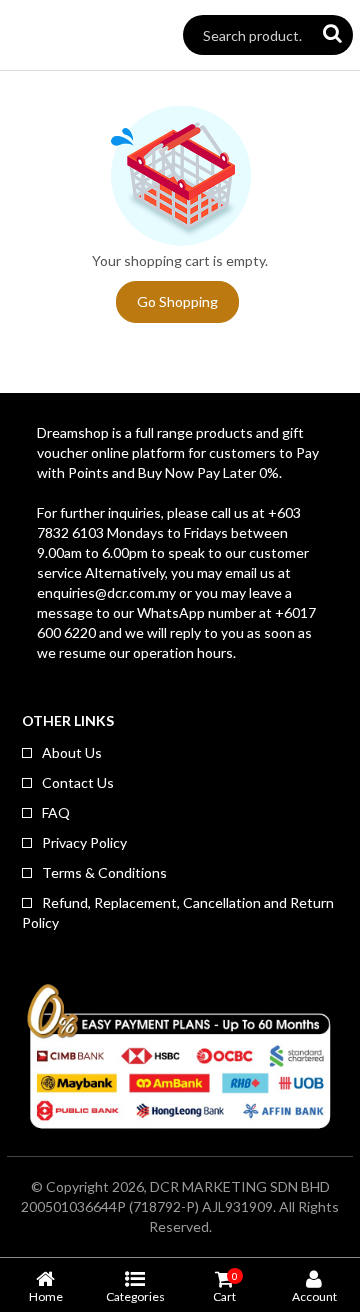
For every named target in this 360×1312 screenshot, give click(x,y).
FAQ (56, 812)
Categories (135, 1296)
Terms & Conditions (104, 872)
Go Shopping (177, 301)
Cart (224, 1286)
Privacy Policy (84, 842)
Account (314, 1296)
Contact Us (78, 782)
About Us (72, 752)
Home (46, 1296)
